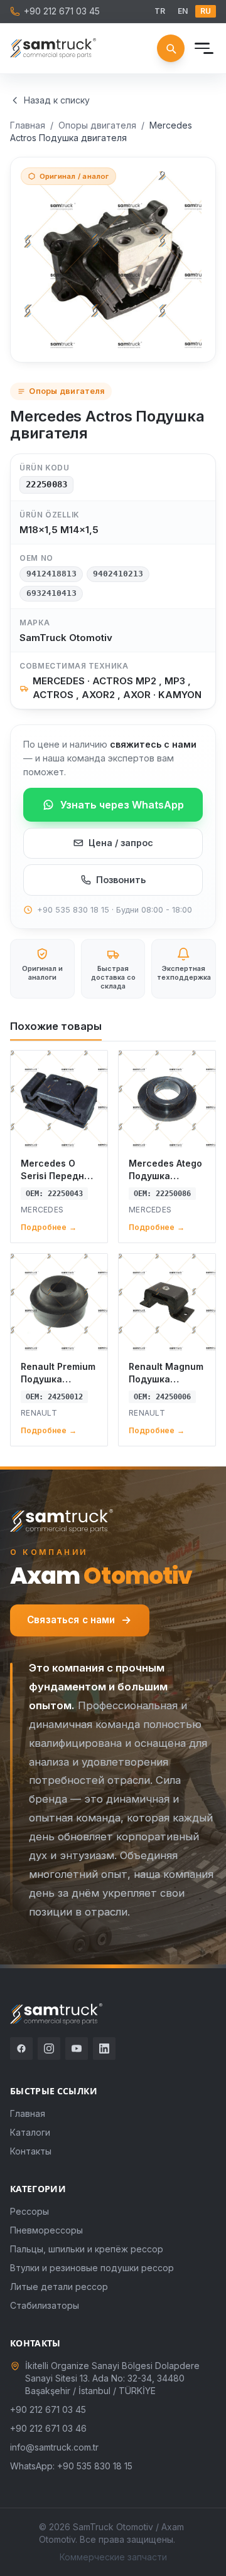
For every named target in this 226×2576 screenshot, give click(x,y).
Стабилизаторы (45, 2305)
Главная (28, 125)
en (183, 11)
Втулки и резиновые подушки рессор (92, 2268)
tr (160, 11)
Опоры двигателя (97, 125)
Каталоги (30, 2132)
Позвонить (121, 880)
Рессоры (30, 2211)
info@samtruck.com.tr (54, 2447)
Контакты (31, 2151)
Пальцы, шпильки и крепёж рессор (87, 2249)
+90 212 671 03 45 (62, 11)
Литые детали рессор (59, 2287)
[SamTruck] (53, 48)
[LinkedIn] (104, 2049)
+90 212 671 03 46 (48, 2428)
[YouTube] (77, 2049)
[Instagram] (49, 2049)
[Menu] (202, 48)
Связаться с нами (71, 1620)
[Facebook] (21, 2049)
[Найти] (171, 48)
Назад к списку (57, 100)
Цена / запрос (121, 843)
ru (206, 11)
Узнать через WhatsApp (122, 805)
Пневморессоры (46, 2230)
